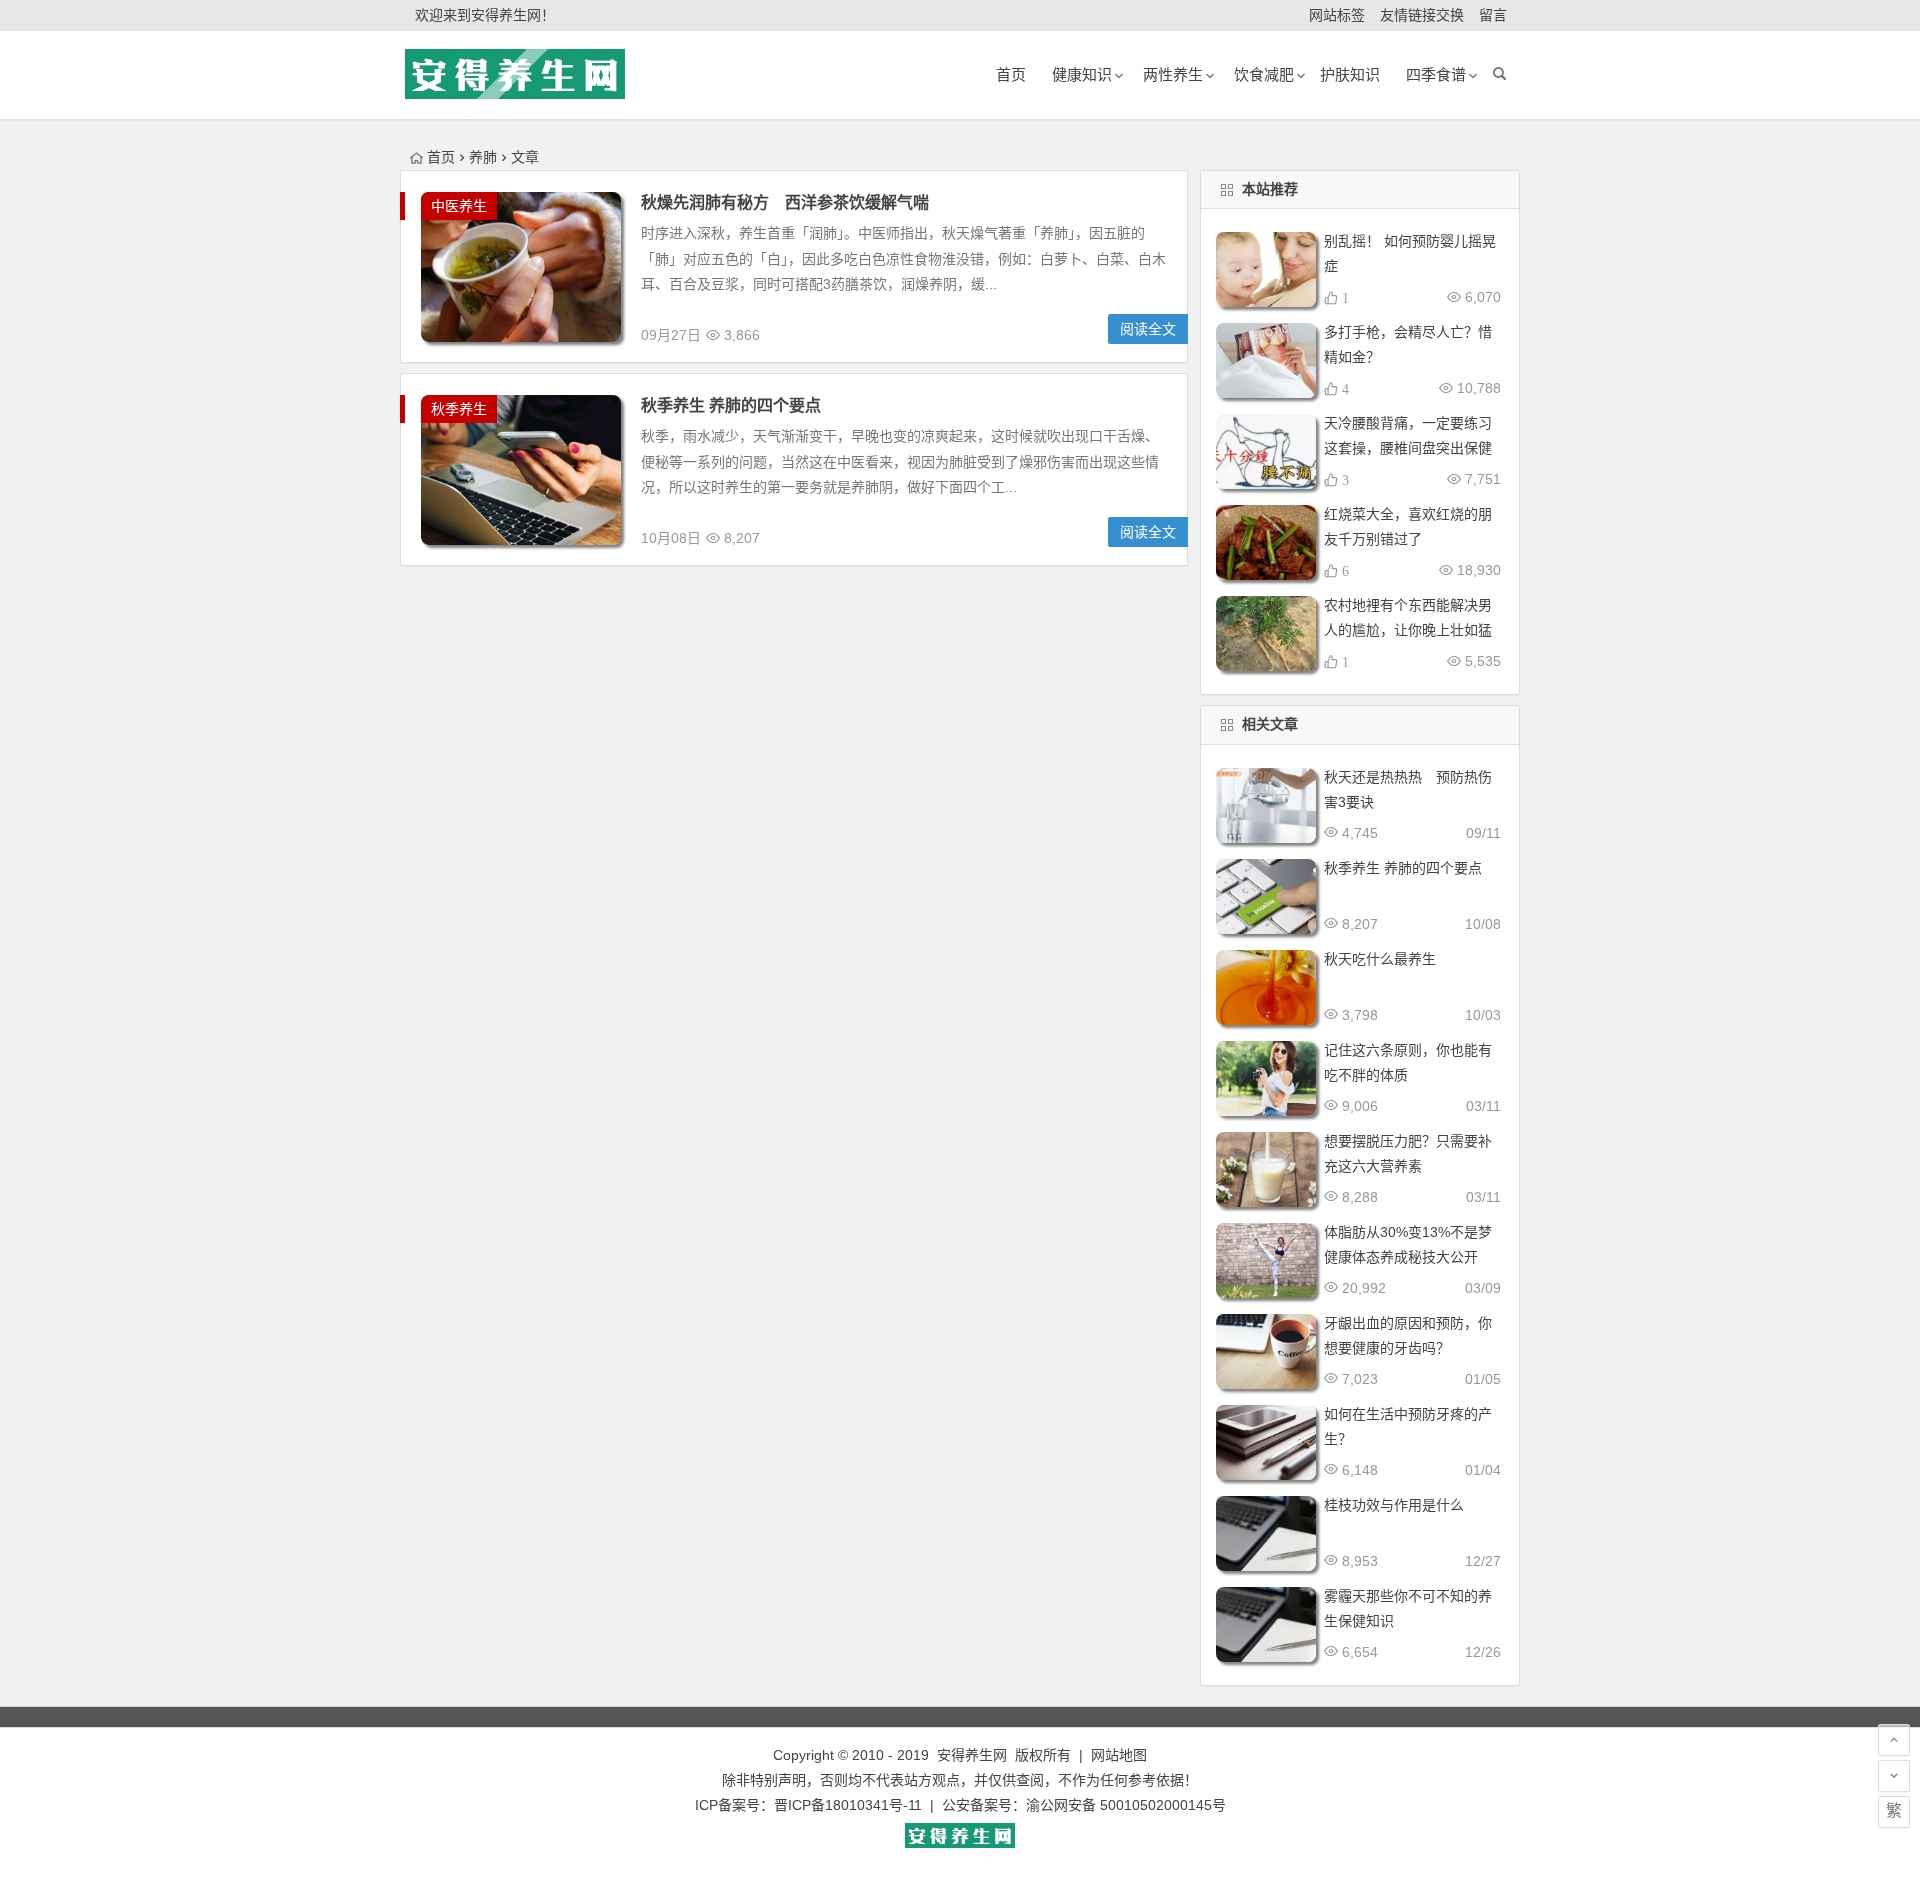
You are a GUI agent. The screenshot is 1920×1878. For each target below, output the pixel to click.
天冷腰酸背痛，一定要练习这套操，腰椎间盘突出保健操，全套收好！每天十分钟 (1408, 448)
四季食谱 (1436, 74)
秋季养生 (459, 409)
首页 (441, 157)
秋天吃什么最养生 (1380, 959)
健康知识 (1082, 74)
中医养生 (459, 206)
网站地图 (1119, 1755)
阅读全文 (1148, 329)
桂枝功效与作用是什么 (1394, 1505)
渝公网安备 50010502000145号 (1126, 1805)
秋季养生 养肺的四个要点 (731, 405)
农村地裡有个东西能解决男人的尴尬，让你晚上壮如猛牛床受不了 (1408, 630)
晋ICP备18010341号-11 (848, 1805)
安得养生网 (972, 1755)
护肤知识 (1350, 74)
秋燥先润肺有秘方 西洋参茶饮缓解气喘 (785, 202)
